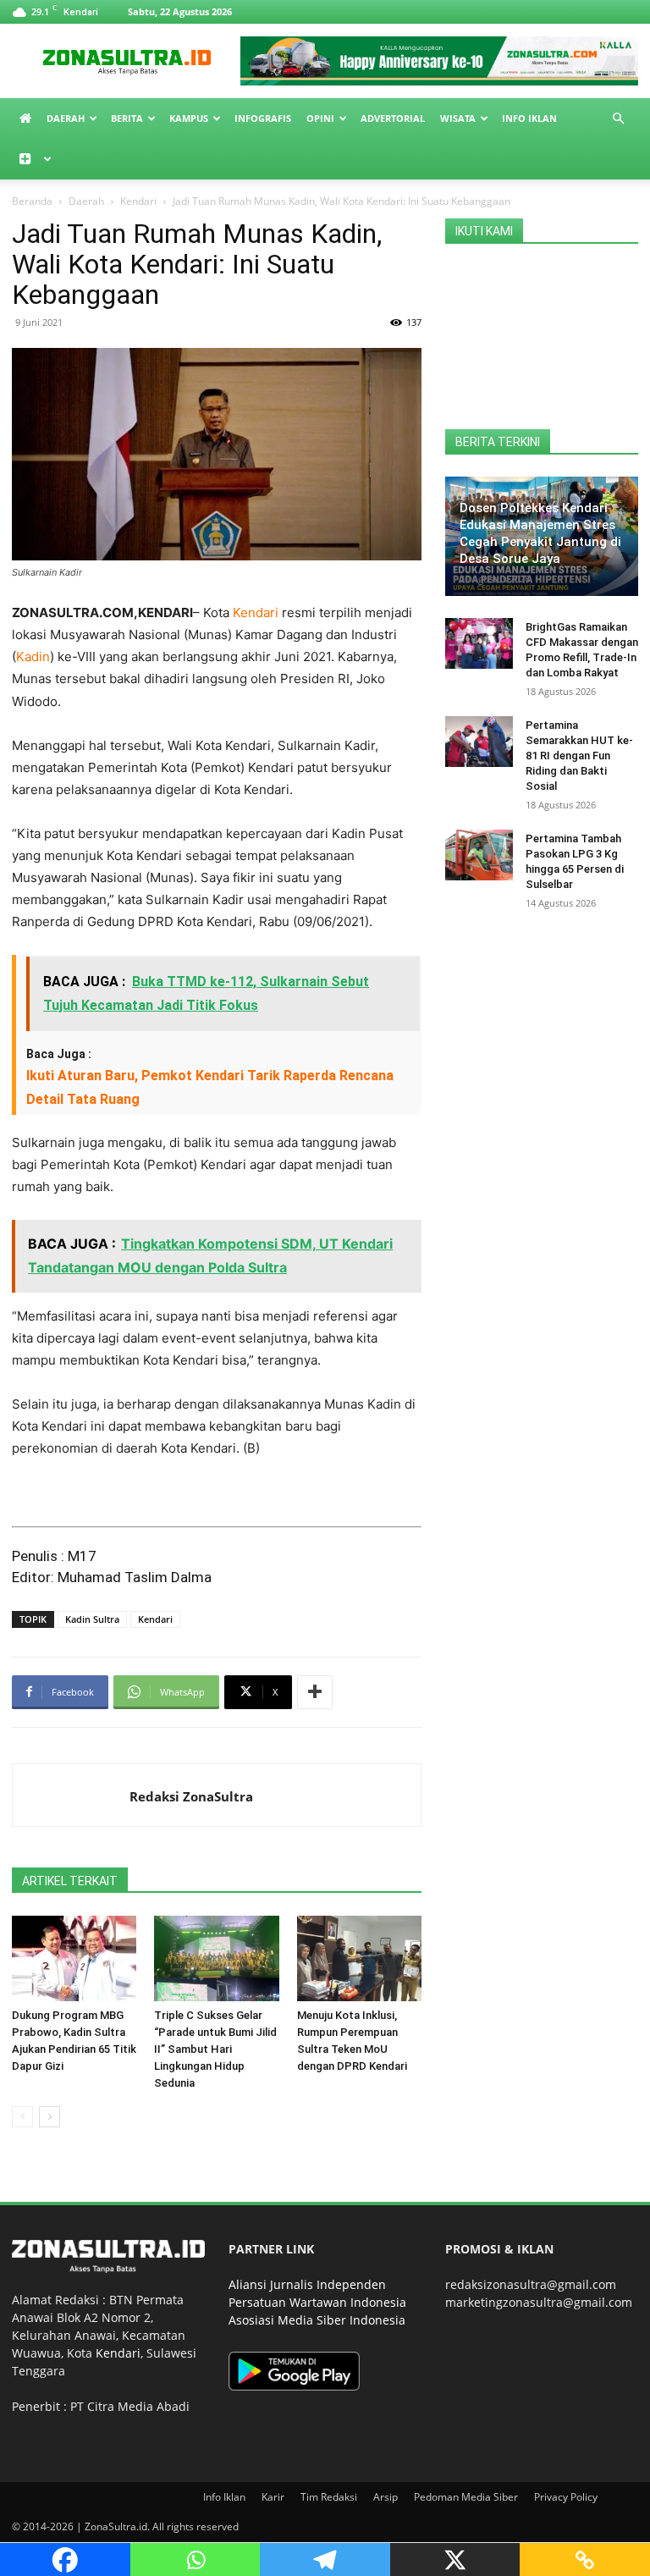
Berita (127, 118)
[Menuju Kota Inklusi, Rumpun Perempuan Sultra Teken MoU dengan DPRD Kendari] (359, 1958)
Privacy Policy (566, 2497)
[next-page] (50, 2117)
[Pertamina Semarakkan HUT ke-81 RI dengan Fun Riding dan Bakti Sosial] (479, 742)
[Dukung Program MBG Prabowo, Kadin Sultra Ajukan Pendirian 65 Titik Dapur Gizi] (74, 1958)
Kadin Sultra (92, 1619)
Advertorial (393, 118)
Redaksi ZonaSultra (191, 1796)
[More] (315, 1692)
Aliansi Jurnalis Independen (307, 2284)
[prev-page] (22, 2117)
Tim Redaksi (329, 2497)
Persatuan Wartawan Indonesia (317, 2302)
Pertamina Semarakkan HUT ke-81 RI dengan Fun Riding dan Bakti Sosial (579, 756)
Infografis (263, 118)
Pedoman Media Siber (466, 2497)
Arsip (386, 2497)
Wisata (458, 118)
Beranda (32, 201)
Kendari (138, 201)
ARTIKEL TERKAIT (70, 1881)
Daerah (66, 118)
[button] (618, 119)
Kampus (189, 118)
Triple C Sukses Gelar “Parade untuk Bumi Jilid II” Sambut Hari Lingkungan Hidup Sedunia (215, 2049)
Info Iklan (529, 118)
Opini (320, 118)
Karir (273, 2497)
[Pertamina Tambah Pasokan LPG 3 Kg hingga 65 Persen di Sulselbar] (479, 855)
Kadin (33, 656)
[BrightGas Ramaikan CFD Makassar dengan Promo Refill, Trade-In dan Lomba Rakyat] (479, 643)
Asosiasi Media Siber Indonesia (317, 2320)
